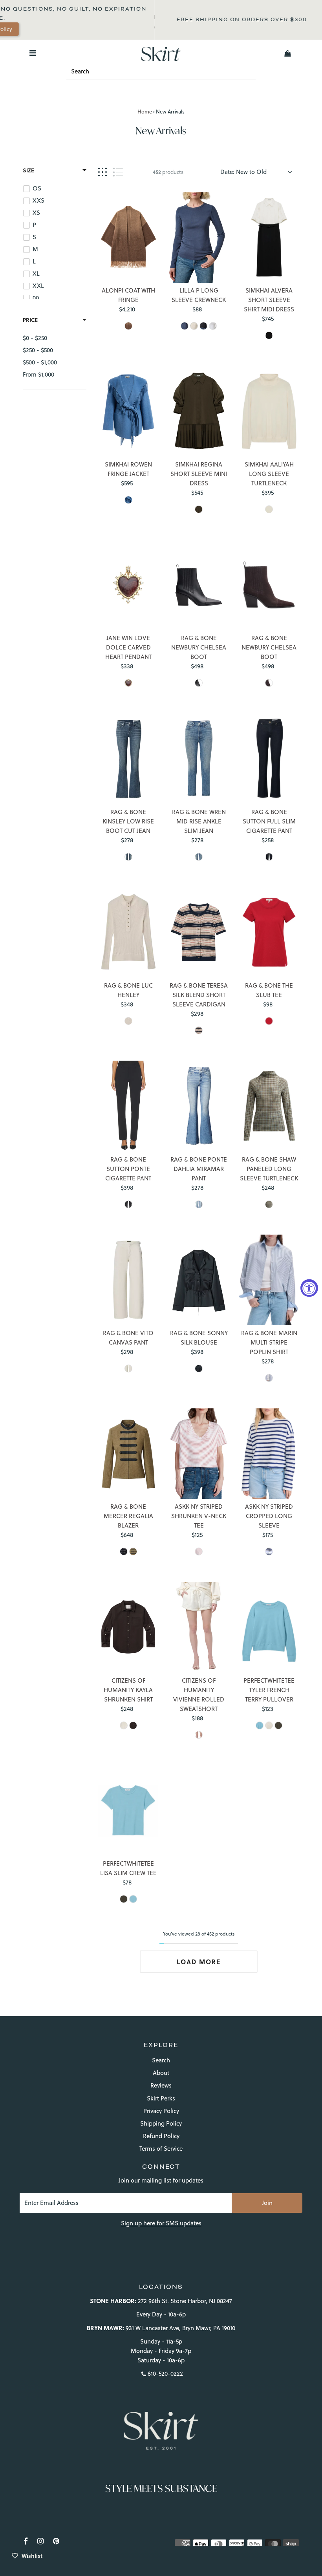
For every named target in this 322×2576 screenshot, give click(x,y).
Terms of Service (161, 2149)
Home (145, 112)
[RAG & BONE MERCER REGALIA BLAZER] (128, 1454)
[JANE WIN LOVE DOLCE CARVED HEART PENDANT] (128, 585)
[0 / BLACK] (128, 1204)
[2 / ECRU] (128, 1368)
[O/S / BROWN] (128, 326)
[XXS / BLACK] (199, 1368)
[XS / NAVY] (185, 326)
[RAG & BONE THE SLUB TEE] (269, 932)
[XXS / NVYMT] (199, 1030)
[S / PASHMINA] (199, 1735)
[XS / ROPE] (194, 326)
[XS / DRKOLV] (199, 509)
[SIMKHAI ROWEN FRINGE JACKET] (128, 411)
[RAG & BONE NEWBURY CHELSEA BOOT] (199, 585)
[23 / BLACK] (269, 857)
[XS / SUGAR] (269, 1725)
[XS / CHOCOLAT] (133, 1725)
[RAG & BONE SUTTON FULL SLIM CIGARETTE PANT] (269, 758)
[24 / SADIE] (128, 857)
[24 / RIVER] (199, 857)
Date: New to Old (243, 172)
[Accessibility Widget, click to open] (309, 1288)
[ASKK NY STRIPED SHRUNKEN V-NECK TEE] (199, 1454)
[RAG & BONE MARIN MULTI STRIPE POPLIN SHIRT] (269, 1280)
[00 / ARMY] (133, 1551)
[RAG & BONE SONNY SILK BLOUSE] (199, 1280)
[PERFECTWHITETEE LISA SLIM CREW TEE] (128, 1810)
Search (161, 2060)
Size (28, 170)
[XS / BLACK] (203, 326)
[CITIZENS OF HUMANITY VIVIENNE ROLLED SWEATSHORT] (199, 1627)
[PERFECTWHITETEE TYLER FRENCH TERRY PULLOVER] (269, 1627)
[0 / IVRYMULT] (269, 335)
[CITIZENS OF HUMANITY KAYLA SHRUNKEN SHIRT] (128, 1627)
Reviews (161, 2085)
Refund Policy (161, 2136)
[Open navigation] (33, 53)
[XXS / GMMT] (269, 1204)
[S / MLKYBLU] (260, 1725)
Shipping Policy (161, 2123)
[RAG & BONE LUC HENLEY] (128, 932)
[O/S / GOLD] (128, 683)
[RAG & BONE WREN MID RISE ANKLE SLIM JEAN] (199, 758)
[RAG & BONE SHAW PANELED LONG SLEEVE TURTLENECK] (269, 1106)
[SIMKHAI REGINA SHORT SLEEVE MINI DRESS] (199, 411)
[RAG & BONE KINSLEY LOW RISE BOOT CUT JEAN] (128, 758)
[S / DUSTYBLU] (128, 500)
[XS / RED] (269, 1021)
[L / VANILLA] (124, 1725)
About (161, 2073)
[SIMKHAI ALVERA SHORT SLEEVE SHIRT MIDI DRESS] (269, 237)
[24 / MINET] (199, 1204)
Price (30, 320)
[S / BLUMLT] (269, 1378)
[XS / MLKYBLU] (133, 1899)
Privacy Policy (161, 2111)
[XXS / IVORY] (128, 1021)
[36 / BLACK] (199, 683)
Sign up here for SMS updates (161, 2223)
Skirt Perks (161, 2098)
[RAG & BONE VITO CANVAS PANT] (128, 1280)
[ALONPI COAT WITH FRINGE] (128, 237)
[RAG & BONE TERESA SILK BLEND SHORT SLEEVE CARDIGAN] (199, 932)
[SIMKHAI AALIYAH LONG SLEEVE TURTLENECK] (269, 411)
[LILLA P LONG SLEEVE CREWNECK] (199, 237)
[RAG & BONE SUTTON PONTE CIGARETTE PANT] (128, 1106)
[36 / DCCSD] (269, 683)
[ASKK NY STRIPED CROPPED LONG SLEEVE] (269, 1454)
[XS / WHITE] (213, 326)
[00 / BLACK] (124, 1551)
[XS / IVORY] (269, 509)
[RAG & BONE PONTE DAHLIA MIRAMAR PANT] (199, 1106)
